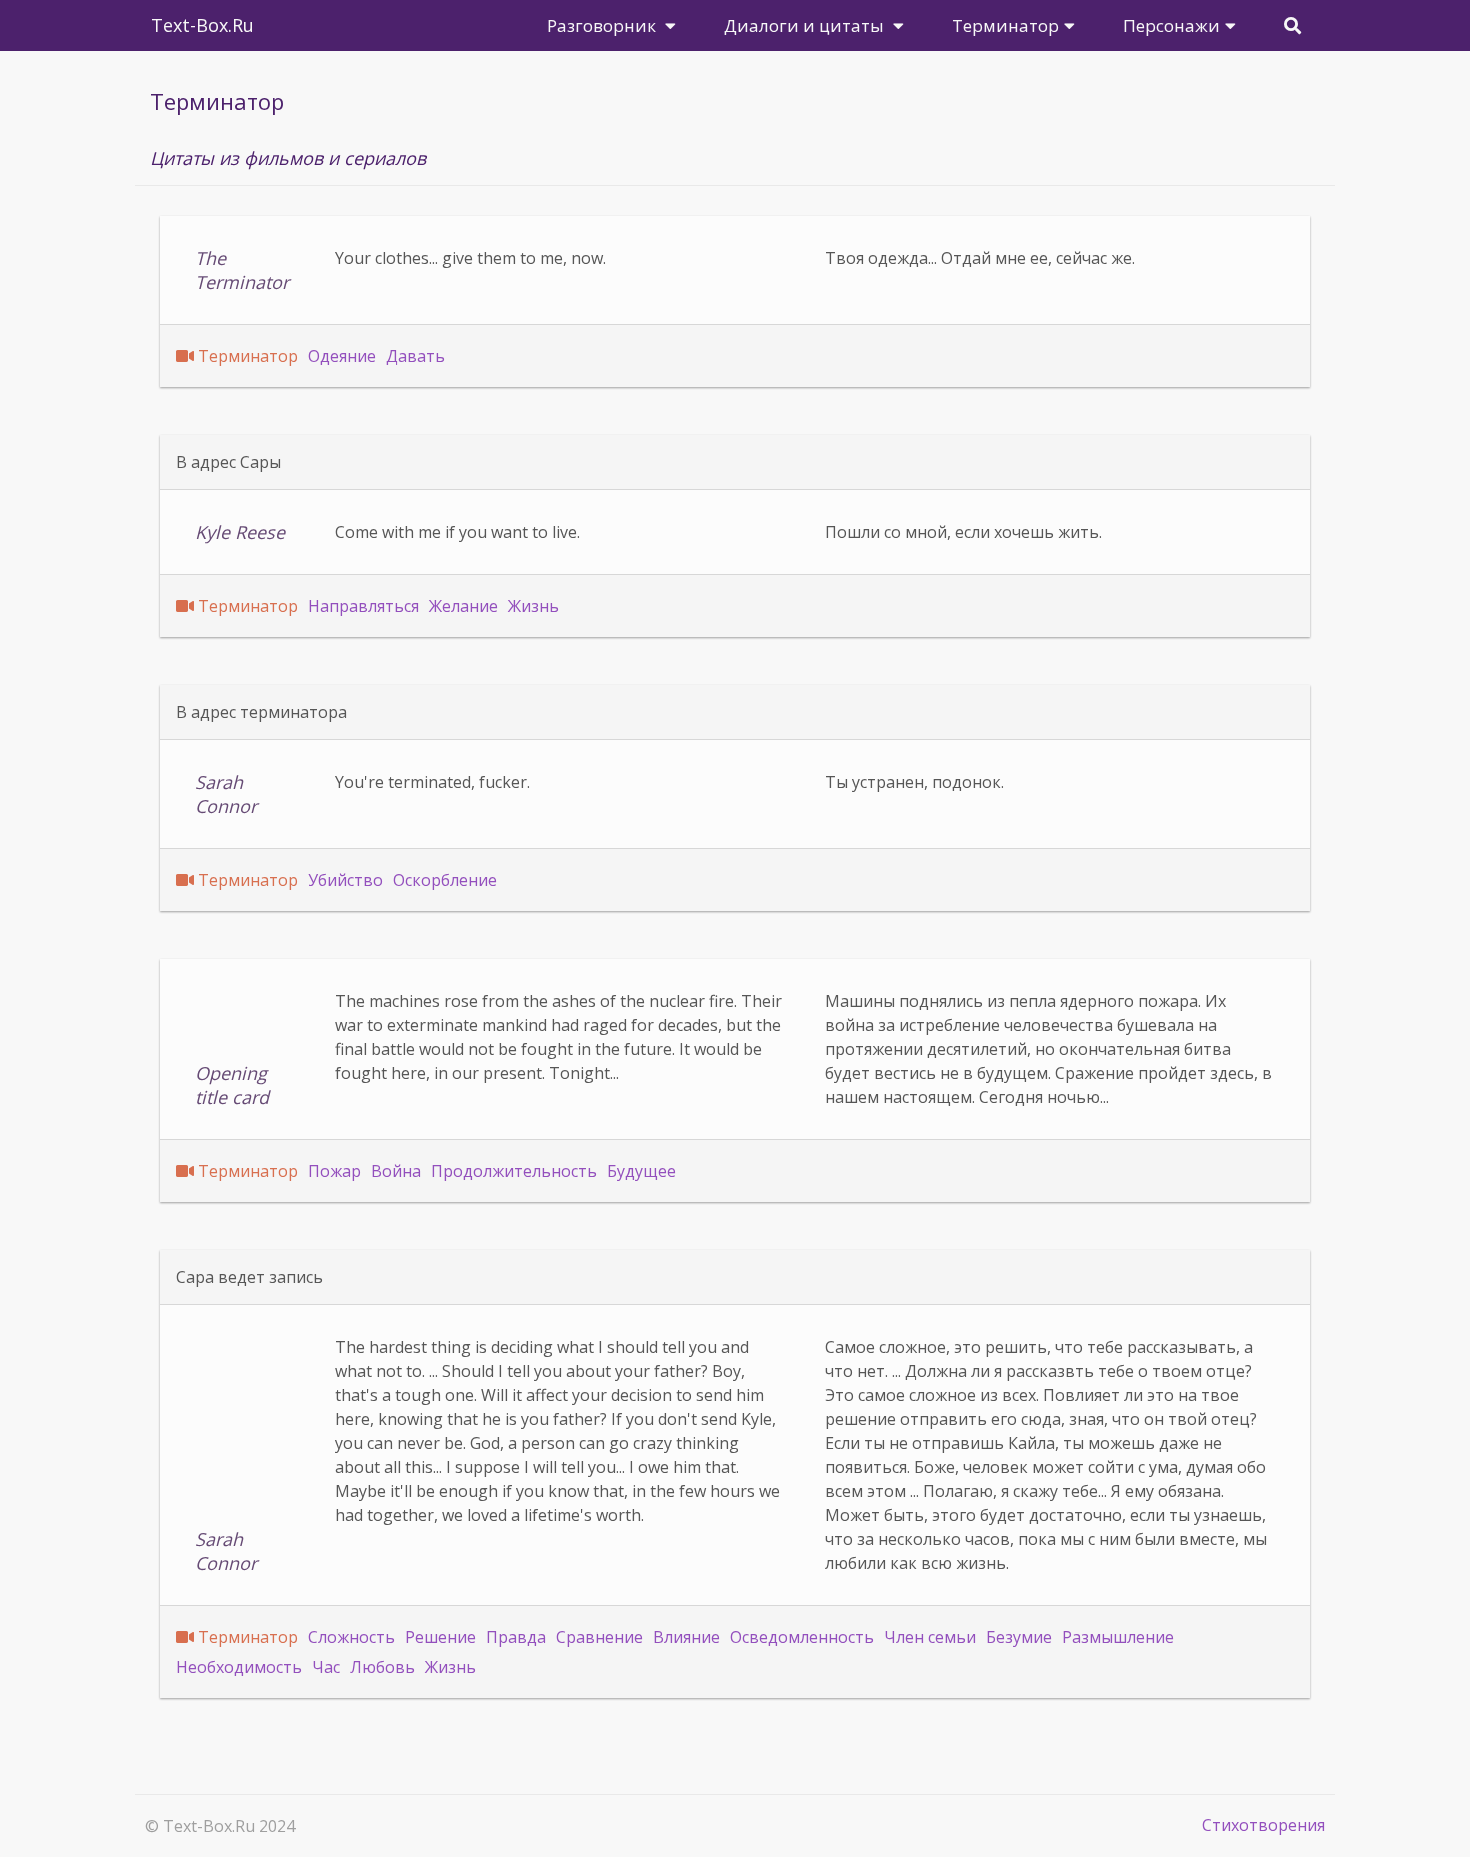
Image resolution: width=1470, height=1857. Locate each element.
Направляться (363, 606)
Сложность (351, 1637)
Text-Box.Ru (202, 25)
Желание (463, 606)
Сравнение (599, 1637)
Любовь (382, 1667)
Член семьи (930, 1637)
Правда (516, 1637)
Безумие (1019, 1637)
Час (326, 1667)
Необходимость (239, 1667)
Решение (440, 1637)
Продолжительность (514, 1171)
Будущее (641, 1171)
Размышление (1118, 1637)
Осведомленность (802, 1637)
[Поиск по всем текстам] (1292, 25)
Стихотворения (1263, 1825)
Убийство (345, 880)
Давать (415, 356)
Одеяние (342, 356)
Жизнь (533, 606)
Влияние (686, 1637)
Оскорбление (445, 880)
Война (396, 1171)
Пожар (334, 1171)
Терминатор (248, 356)
